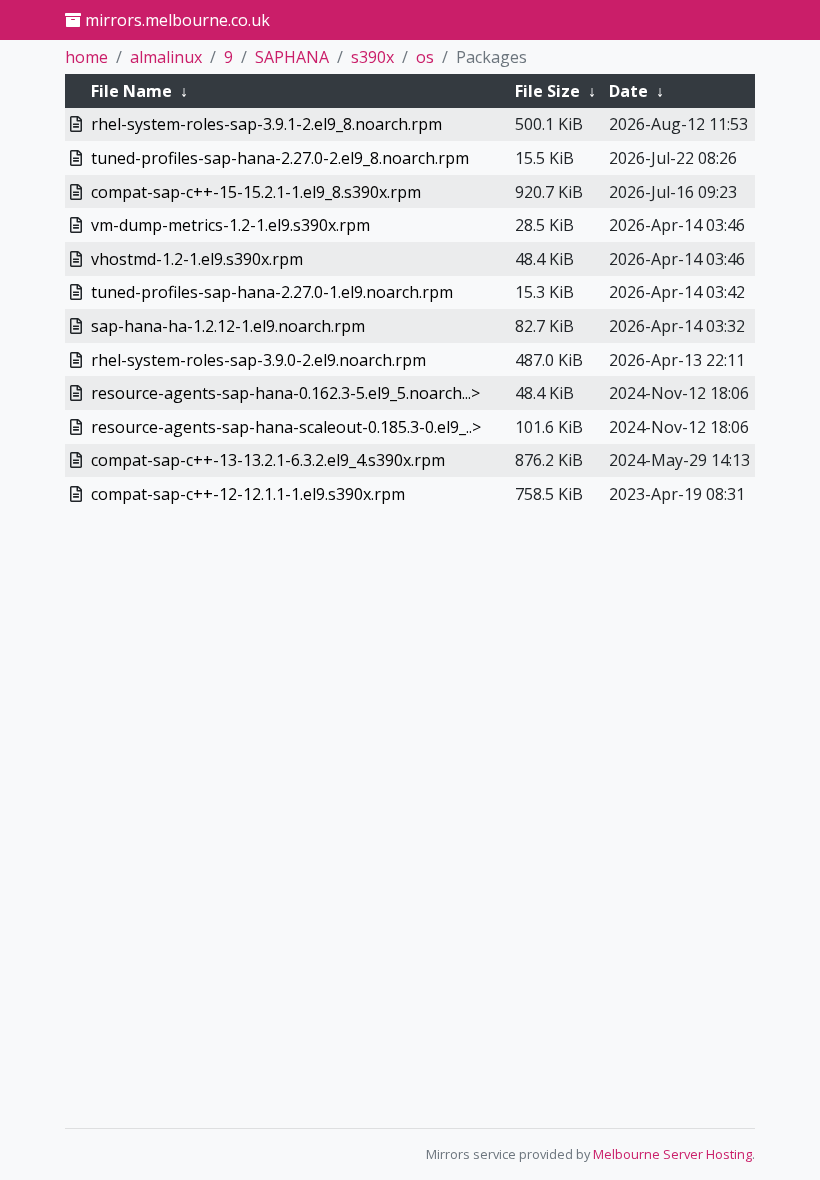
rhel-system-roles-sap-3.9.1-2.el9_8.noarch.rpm (266, 124)
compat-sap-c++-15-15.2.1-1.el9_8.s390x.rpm (256, 192)
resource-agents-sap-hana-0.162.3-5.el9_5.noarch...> (285, 393)
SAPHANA (292, 57)
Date (628, 91)
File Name (131, 91)
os (425, 57)
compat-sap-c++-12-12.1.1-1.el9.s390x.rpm (248, 494)
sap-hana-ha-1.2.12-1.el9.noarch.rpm (228, 326)
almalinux (166, 57)
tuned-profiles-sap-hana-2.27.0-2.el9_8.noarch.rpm (280, 158)
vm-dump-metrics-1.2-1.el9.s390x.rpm (230, 225)
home (86, 57)
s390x (372, 57)
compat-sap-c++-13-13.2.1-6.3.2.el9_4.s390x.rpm (268, 460)
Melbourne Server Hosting (672, 1154)
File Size (547, 91)
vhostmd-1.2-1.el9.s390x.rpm (197, 259)
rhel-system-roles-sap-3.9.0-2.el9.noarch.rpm (258, 360)
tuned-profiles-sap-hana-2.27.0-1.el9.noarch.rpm (272, 292)
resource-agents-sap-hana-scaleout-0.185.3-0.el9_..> (286, 427)
